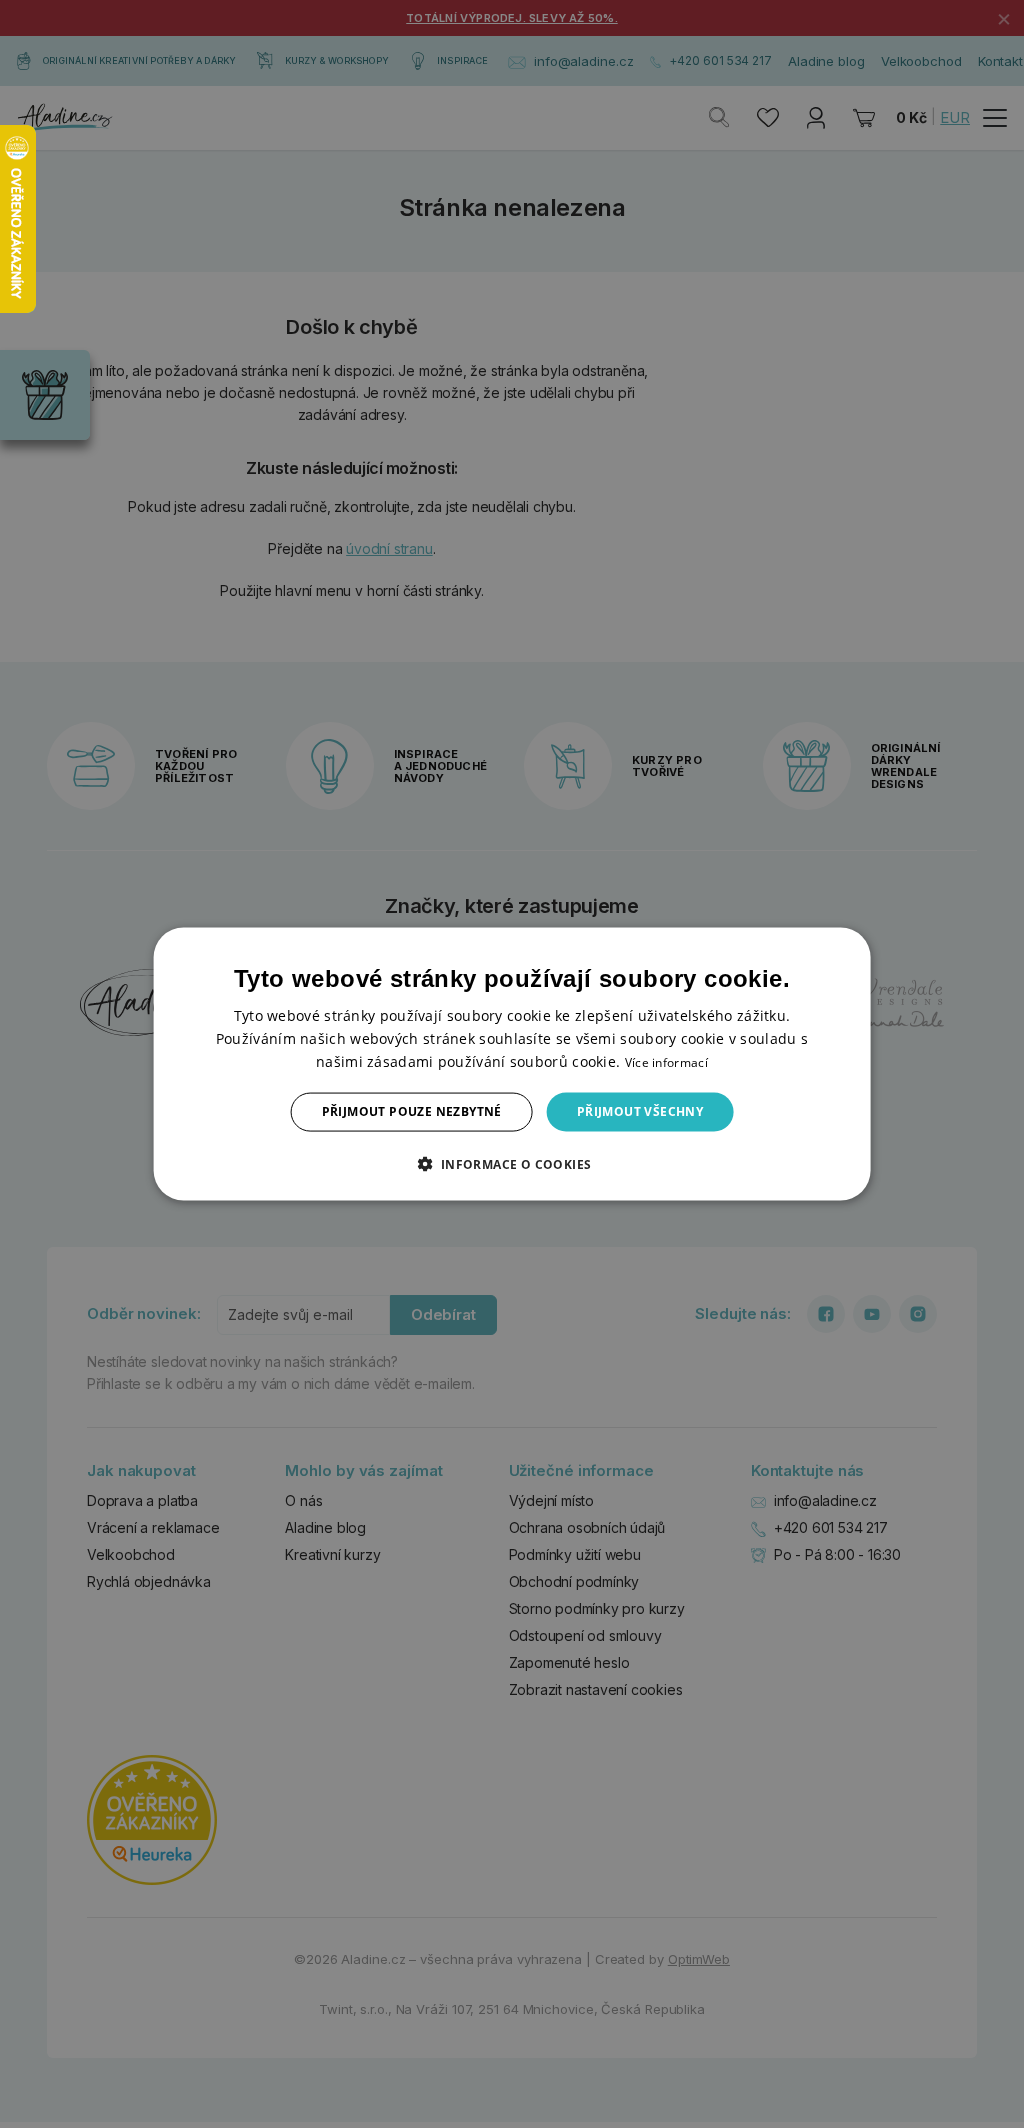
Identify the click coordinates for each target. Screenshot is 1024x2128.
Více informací (666, 1062)
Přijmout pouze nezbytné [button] (412, 1111)
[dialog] (512, 1064)
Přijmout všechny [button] (640, 1111)
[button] (511, 1163)
